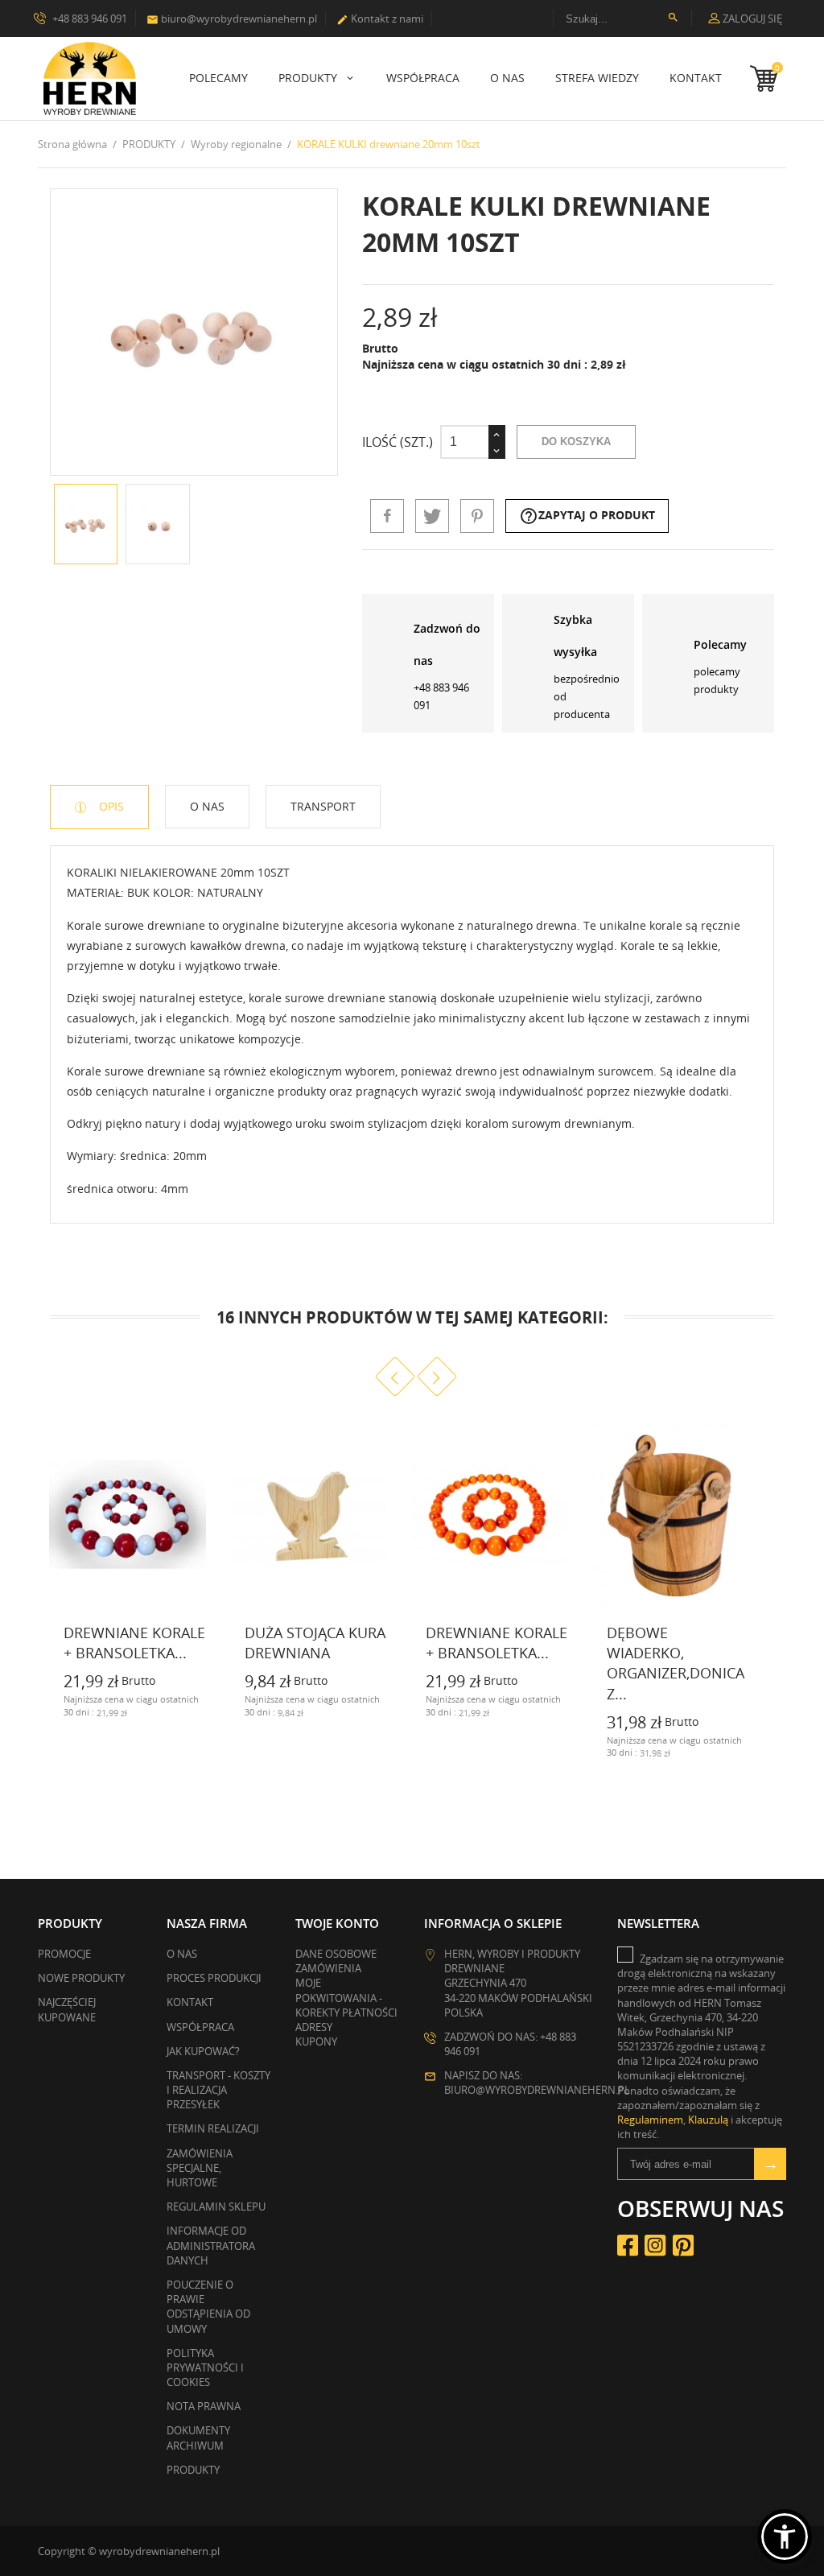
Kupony (316, 2041)
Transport (323, 806)
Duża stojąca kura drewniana (315, 1643)
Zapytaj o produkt (587, 516)
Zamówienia (328, 1968)
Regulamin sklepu (216, 2207)
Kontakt (696, 78)
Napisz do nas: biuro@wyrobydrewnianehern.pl (537, 2083)
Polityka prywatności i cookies (205, 2368)
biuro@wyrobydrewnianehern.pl (232, 19)
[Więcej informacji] (51, 1711)
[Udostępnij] (387, 516)
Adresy (314, 2027)
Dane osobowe (336, 1954)
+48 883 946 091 (89, 19)
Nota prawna (204, 2406)
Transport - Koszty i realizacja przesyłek (218, 2090)
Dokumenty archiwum (198, 2438)
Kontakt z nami (380, 19)
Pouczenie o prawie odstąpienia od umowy (208, 2307)
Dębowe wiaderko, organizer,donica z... (676, 1663)
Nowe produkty (81, 1978)
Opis (110, 806)
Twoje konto (337, 1923)
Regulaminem (650, 2120)
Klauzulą (708, 2120)
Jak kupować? (203, 2051)
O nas (507, 78)
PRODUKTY (309, 78)
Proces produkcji (214, 1978)
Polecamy (218, 78)
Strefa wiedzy (597, 78)
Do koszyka (576, 442)
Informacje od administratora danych (211, 2245)
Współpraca (423, 78)
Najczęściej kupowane (67, 2009)
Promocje (64, 1954)
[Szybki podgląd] (196, 1711)
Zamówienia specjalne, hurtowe (200, 2168)
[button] (785, 2537)
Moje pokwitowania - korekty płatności (346, 1997)
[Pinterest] (477, 516)
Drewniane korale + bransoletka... (134, 1643)
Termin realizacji (213, 2128)
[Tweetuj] (432, 516)
